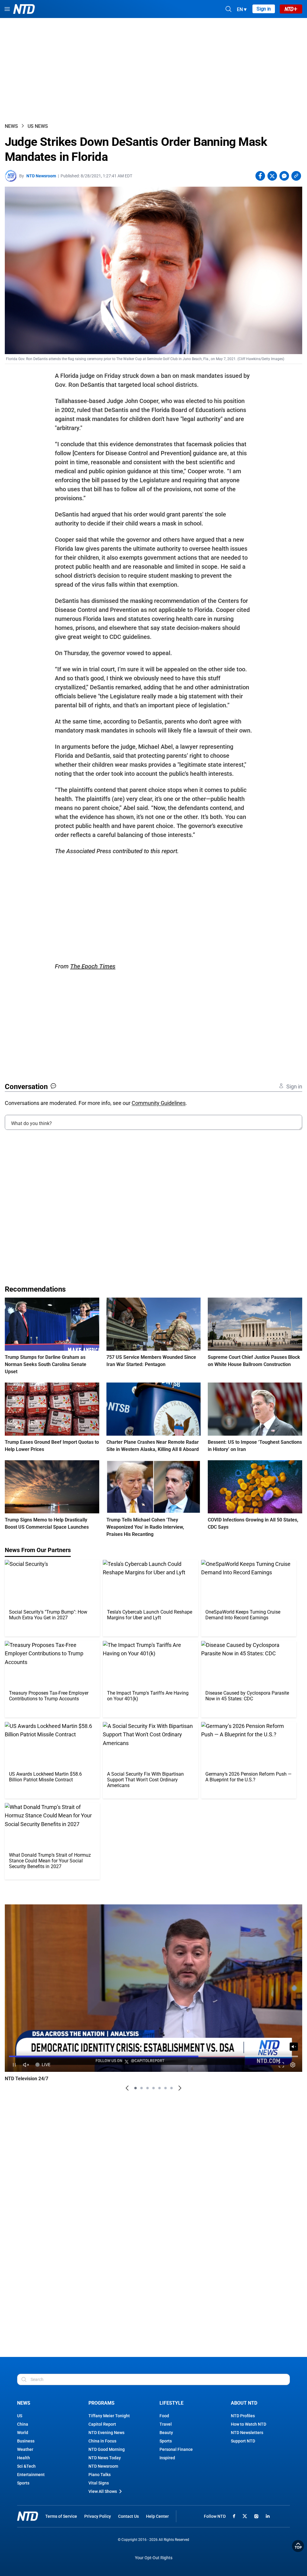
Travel (166, 2424)
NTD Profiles (243, 2416)
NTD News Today (105, 2458)
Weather (25, 2449)
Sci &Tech (26, 2466)
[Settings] (293, 2065)
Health (24, 2458)
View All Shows (103, 2491)
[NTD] (28, 2516)
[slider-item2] (142, 2088)
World (23, 2433)
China (23, 2424)
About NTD (244, 2403)
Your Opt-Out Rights (154, 2558)
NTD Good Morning (107, 2449)
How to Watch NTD (249, 2424)
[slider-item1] (136, 2088)
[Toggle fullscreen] (281, 2065)
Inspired (167, 2458)
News (11, 126)
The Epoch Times (93, 966)
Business (26, 2441)
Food (164, 2416)
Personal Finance (176, 2449)
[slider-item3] (148, 2088)
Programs (101, 2403)
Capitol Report (102, 2424)
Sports (23, 2483)
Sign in (264, 9)
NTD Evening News (106, 2433)
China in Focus (102, 2441)
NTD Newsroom (41, 176)
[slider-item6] (165, 2088)
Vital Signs (99, 2483)
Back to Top (298, 2546)
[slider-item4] (153, 2088)
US (20, 2416)
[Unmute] (294, 2047)
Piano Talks (100, 2475)
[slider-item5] (159, 2088)
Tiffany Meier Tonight (109, 2416)
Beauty (166, 2433)
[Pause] (14, 2065)
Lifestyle (171, 2403)
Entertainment (31, 2475)
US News (38, 126)
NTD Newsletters (247, 2433)
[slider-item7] (171, 2088)
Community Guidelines (159, 1103)
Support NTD (243, 2441)
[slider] (153, 2056)
